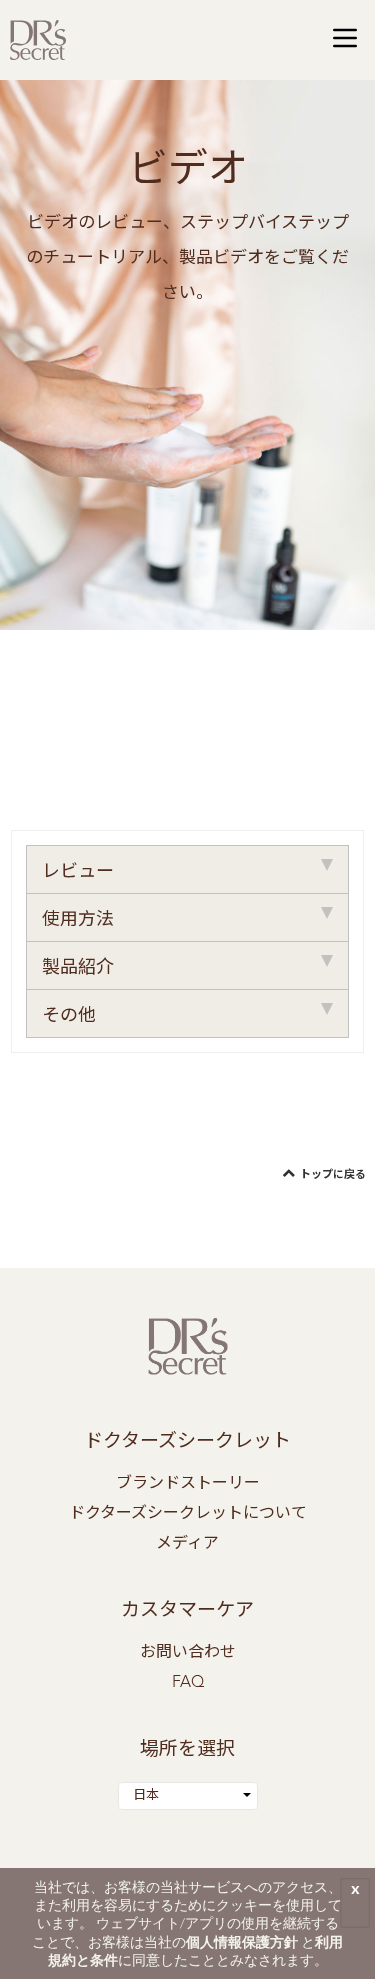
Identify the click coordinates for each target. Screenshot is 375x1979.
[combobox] (188, 1796)
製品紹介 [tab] (78, 968)
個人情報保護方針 (242, 1941)
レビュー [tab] (78, 872)
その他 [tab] (69, 1016)
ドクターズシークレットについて (188, 1514)
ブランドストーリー (188, 1484)
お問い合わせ (188, 1653)
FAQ (188, 1683)
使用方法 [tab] (78, 920)
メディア (187, 1544)
